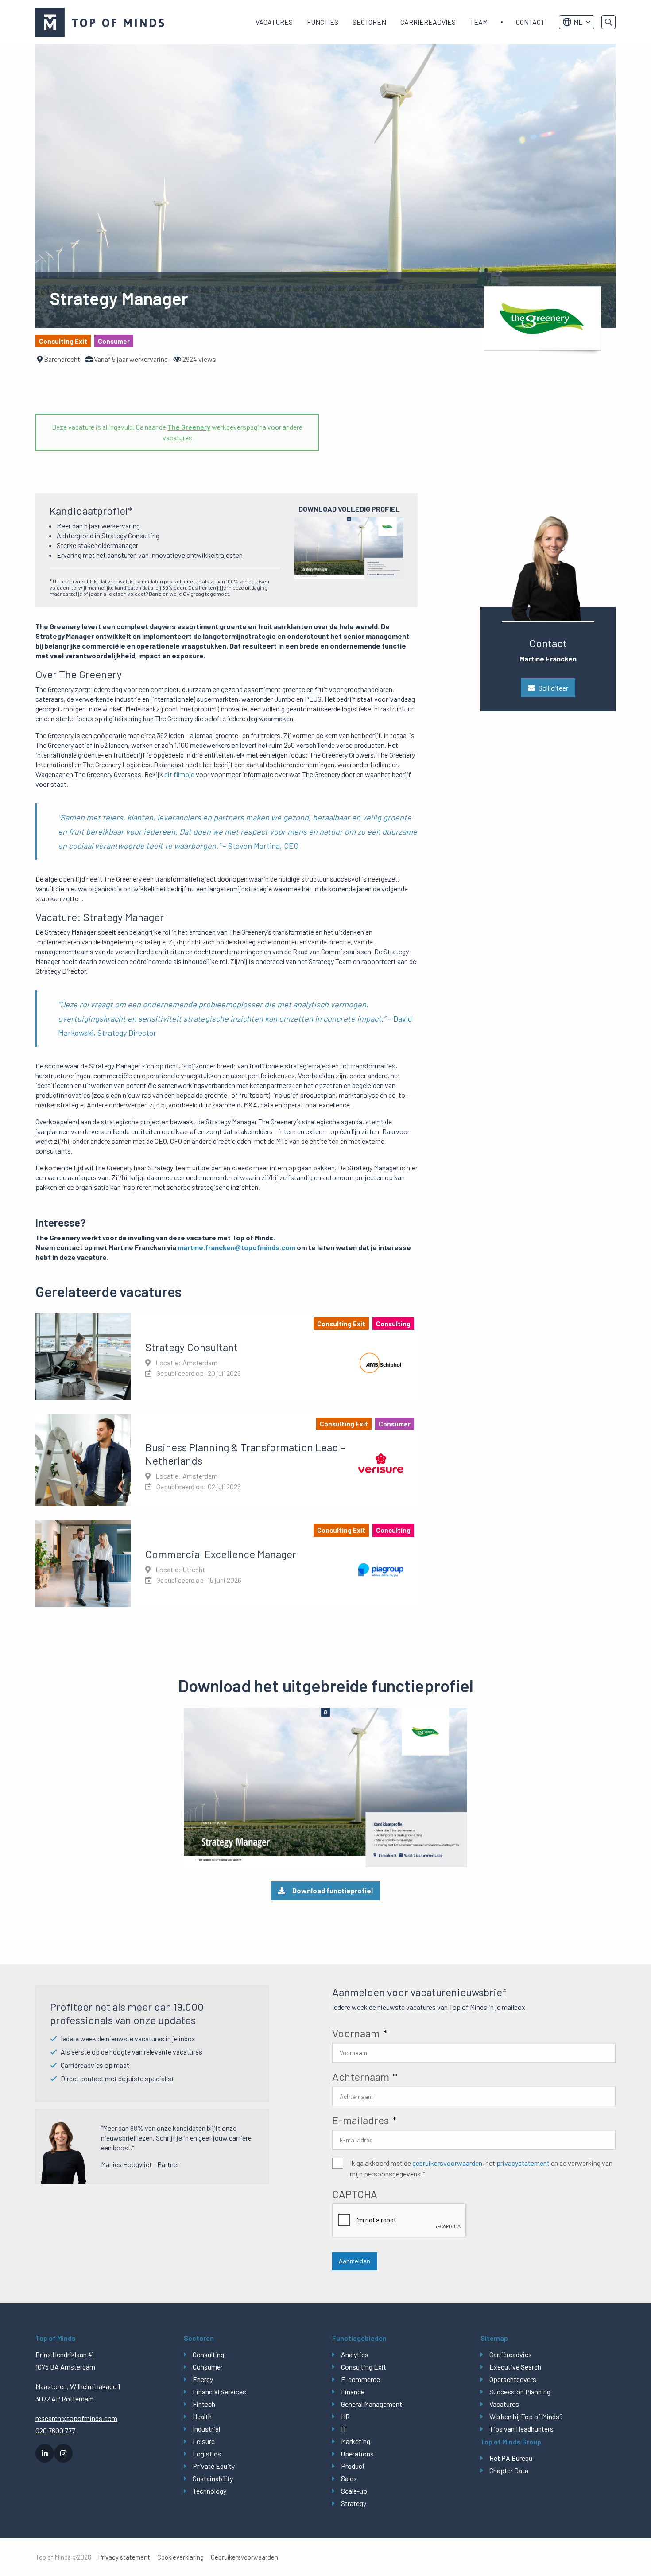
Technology (209, 2491)
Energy (203, 2379)
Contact (530, 22)
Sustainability (213, 2478)
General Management (372, 2404)
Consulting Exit (364, 2367)
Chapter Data (509, 2470)
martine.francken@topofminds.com (236, 1247)
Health (202, 2416)
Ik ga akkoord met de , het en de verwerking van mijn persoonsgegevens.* (481, 2168)
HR (345, 2416)
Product (353, 2466)
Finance (353, 2391)
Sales (349, 2478)
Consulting (208, 2354)
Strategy (354, 2503)
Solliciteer (553, 688)
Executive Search (515, 2367)
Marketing (356, 2441)
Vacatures (274, 22)
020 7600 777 (55, 2430)
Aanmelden (355, 2261)
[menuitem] (274, 22)
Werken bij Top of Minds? (526, 2416)
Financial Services (219, 2391)
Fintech (204, 2404)
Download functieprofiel (333, 1890)
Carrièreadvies (428, 22)
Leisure (204, 2441)
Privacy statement (124, 2557)
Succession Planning (520, 2391)
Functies (323, 22)
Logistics (207, 2454)
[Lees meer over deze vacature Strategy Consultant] (227, 1356)
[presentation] (399, 2221)
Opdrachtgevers (513, 2379)
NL (578, 22)
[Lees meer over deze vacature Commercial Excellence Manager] (227, 1563)
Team (479, 22)
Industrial (206, 2429)
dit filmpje (179, 774)
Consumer (208, 2367)
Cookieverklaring (180, 2557)
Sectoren (369, 22)
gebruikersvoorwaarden (447, 2163)
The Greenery (189, 427)
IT (344, 2429)
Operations (357, 2454)
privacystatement (523, 2163)
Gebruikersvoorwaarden (244, 2557)
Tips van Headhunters (521, 2429)
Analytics (355, 2354)
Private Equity (214, 2466)
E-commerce (360, 2379)
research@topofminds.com (76, 2418)
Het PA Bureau (511, 2458)
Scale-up (354, 2491)
